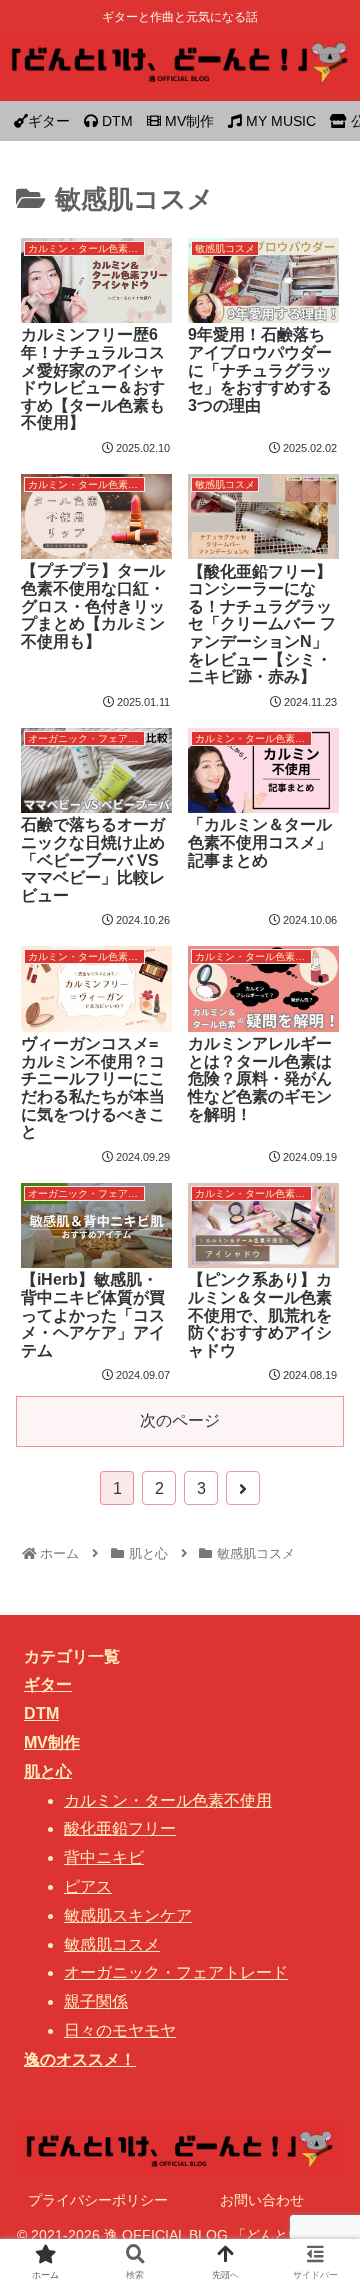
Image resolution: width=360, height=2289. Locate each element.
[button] (321, 1846)
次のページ (180, 1420)
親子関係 (96, 2001)
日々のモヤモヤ (120, 2030)
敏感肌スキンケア (128, 1915)
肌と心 (48, 1771)
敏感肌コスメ (112, 1944)
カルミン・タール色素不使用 (168, 1800)
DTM (41, 1713)
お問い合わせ (262, 2200)
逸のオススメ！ (80, 2059)
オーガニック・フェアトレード (176, 1972)
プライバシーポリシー (98, 2200)
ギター (48, 1684)
